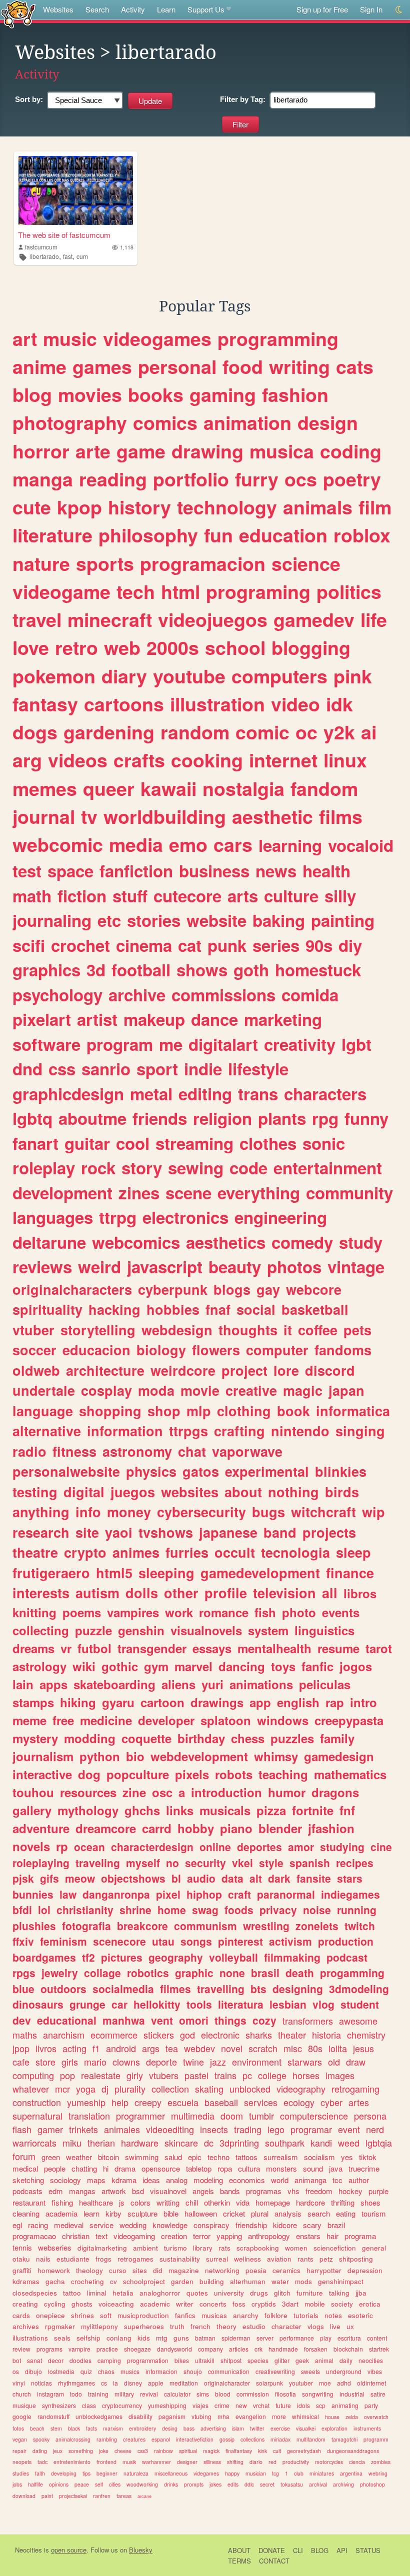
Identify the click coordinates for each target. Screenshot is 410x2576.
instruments (367, 2428)
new (241, 2405)
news (276, 871)
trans (258, 1094)
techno (218, 2157)
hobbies (173, 1309)
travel (37, 619)
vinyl (19, 2383)
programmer (140, 2116)
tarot (379, 1648)
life (374, 619)
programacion (203, 563)
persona (370, 2116)
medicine (106, 1720)
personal (177, 366)
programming (278, 338)
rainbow (163, 2451)
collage (102, 1973)
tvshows (166, 1532)
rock (98, 1168)
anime (39, 366)
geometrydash (304, 2451)
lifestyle (258, 1069)
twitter (257, 2428)
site (87, 1532)
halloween (201, 2213)
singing (360, 1431)
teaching (283, 1774)
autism (97, 1593)
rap (335, 1702)
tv (89, 816)
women (296, 2248)
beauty (235, 1267)
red (272, 2462)
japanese (228, 1532)
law (68, 1894)
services (261, 2102)
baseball (221, 2102)
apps (53, 1684)
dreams (33, 1648)
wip (373, 1512)
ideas (151, 2180)
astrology (39, 1666)
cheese (123, 2451)
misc (293, 2048)
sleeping (166, 1573)
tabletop (199, 2168)
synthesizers (59, 2405)
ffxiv (23, 1941)
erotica (370, 2304)
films (341, 816)
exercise (280, 2428)
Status (368, 2550)
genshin (141, 1630)
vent (162, 2020)
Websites (58, 9)
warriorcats (34, 2143)
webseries (55, 2247)
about (243, 1492)
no (172, 1863)
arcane (144, 2496)
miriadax (280, 2439)
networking (222, 2270)
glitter (282, 2360)
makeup (154, 1019)
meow (80, 1878)
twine (193, 2062)
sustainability (180, 2259)
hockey (350, 2191)
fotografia (86, 1926)
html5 (114, 1573)
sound (313, 2168)
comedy (302, 1242)
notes (333, 2315)
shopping (110, 1411)
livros (46, 2048)
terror (202, 2236)
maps (96, 2180)
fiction (82, 896)
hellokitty (157, 2004)
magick (211, 2451)
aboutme (92, 1118)
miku (72, 2143)
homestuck (318, 970)
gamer (50, 2129)
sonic (324, 1143)
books (156, 394)
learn (91, 2213)
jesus (363, 2048)
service (101, 2225)
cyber (331, 2102)
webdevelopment (199, 1756)
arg (27, 760)
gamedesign (339, 1756)
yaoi (119, 1532)
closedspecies (35, 2293)
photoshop (372, 2484)
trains (225, 2075)
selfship (88, 2338)
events (341, 1612)
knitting (34, 1612)
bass (189, 2428)
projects (329, 1532)
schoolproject (144, 2281)
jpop (21, 2048)
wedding (133, 2225)
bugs (268, 1512)
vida (243, 2202)
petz (326, 2259)
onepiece (50, 2315)
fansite (314, 1878)
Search (97, 9)
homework (54, 2270)
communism (205, 1926)
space (70, 871)
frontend (106, 2462)
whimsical (305, 2416)
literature (52, 535)
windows (283, 1720)
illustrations (30, 2338)
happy (232, 2473)
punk (227, 945)
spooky (41, 2439)
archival (318, 2484)
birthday (201, 1738)
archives (26, 2326)
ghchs (142, 1810)
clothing (244, 1411)
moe (325, 2383)
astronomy (137, 1451)
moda (156, 1390)
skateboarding (114, 1684)
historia (326, 2035)
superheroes (144, 2326)
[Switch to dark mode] (399, 10)
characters (325, 1094)
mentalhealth (274, 1648)
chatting (84, 2168)
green (51, 2157)
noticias (41, 2383)
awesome (358, 2021)
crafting (239, 1431)
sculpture (142, 2213)
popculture (138, 1774)
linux (345, 760)
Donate (272, 2550)
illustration (217, 704)
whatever (31, 2089)
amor (301, 1847)
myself (143, 1863)
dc (209, 2143)
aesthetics (226, 1242)
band (280, 1532)
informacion (161, 2371)
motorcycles (329, 2462)
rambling (107, 2439)
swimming (142, 2157)
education (283, 535)
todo (76, 2394)
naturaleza (136, 2473)
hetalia (123, 2293)
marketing (283, 1019)
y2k (339, 732)
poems (82, 1612)
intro (363, 1702)
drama (125, 2168)
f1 (96, 2048)
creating (25, 2304)
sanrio (106, 1069)
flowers (216, 1350)
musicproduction (143, 2315)
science (306, 563)
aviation (279, 2259)
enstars (308, 2236)
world (280, 2180)
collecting (41, 1630)
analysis (288, 2213)
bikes (182, 2360)
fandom (324, 788)
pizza (271, 1810)
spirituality (47, 1309)
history (139, 507)
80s (315, 2048)
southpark (285, 2143)
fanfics (185, 2315)
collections (252, 2439)
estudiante (73, 2259)
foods (239, 1910)
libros (360, 1593)
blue (23, 1989)
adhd (344, 2383)
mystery (35, 1738)
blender (280, 1828)
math (32, 896)
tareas (124, 2496)
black (74, 2428)
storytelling (98, 1330)
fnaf (218, 1309)
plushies (34, 1926)
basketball (315, 1309)
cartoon (162, 1702)
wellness (247, 2259)
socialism (319, 2157)
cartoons (124, 704)
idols (303, 2405)
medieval (69, 2225)
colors (140, 2202)
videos (78, 760)
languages (53, 1217)
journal (44, 816)
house (332, 2417)
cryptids (264, 2304)
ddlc (249, 2484)
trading (248, 2129)
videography (301, 2089)
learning (290, 845)
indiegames (350, 1894)
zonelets (317, 1926)
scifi (29, 945)
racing (38, 2225)
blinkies (341, 1471)
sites (140, 2270)
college (272, 2075)
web (122, 647)
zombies (381, 2462)
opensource (161, 2168)
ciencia (357, 2462)
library (203, 2248)
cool (133, 1143)
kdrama (124, 2180)
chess (248, 1738)
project (244, 1370)
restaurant (29, 2202)
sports (105, 563)
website (216, 920)
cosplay (106, 1390)
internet (283, 760)
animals (318, 507)
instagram (50, 2394)
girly (135, 2075)
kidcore (285, 2225)
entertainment (328, 1168)
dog (89, 1774)
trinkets (83, 2129)
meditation (184, 2383)
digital (84, 1492)
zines (139, 1193)
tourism (374, 2213)
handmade (283, 2349)
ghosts (82, 2304)
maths (25, 2035)
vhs (293, 2191)
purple (378, 2191)
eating (346, 2213)
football (141, 970)
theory (226, 2326)
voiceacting (116, 2304)
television (284, 1593)
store (45, 2062)
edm (56, 2191)
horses (306, 2075)
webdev (199, 2048)
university (229, 2293)
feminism (63, 1941)
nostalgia (243, 788)
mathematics (350, 1774)
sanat (34, 2360)
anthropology (269, 2236)
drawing (207, 451)
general (374, 2248)
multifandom (311, 2439)
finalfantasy (239, 2451)
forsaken (316, 2349)
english (298, 1702)
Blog (320, 2550)
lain (23, 1684)
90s (319, 945)
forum (24, 2156)
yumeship (86, 2102)
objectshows (133, 1878)
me (171, 1044)
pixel (168, 1894)
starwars (305, 2062)
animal (324, 2360)
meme (29, 1720)
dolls (142, 1593)
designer (187, 2462)
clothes (268, 1143)
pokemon (54, 676)
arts (243, 896)
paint (47, 2496)
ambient (145, 2248)
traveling (98, 1863)
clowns (126, 2062)
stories (154, 920)
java (336, 2168)
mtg (162, 2338)
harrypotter (324, 2270)
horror (41, 451)
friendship (251, 2225)
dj (105, 2089)
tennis (22, 2247)
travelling (221, 1989)
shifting (235, 2462)
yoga (86, 2089)
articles (239, 2349)
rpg (325, 1118)
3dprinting (239, 2143)
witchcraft (323, 1512)
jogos (356, 1666)
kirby (113, 2213)
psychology (57, 995)
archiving (343, 2484)
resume (338, 1648)
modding (90, 1738)
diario (256, 2462)
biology (161, 1350)
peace (82, 2484)
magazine (184, 2270)
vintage (356, 1267)
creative (251, 1390)
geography (176, 1957)
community (349, 1193)
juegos (133, 1492)
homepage (273, 2202)
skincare (181, 2143)
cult (277, 2451)
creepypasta (349, 1720)
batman (205, 2338)
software (46, 1044)
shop (164, 1411)
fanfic (317, 1666)
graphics (46, 970)
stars (350, 1878)
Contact (274, 2561)
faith (40, 2473)
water (280, 2281)
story (142, 1168)
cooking (207, 760)
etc (109, 920)
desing (170, 2428)
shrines (82, 2315)
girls (70, 2062)
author (359, 2180)
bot (17, 2360)
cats (355, 366)
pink (353, 676)
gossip (227, 2439)
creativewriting (275, 2371)
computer (277, 1350)
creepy (148, 2102)
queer (109, 788)
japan (346, 1390)
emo (188, 844)
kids (144, 2338)
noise (317, 1910)
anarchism (64, 2035)
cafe (21, 2062)
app (260, 1702)
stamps (33, 1702)
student (360, 2004)
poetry (352, 479)
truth (177, 2326)
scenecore (119, 1941)
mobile (315, 2304)
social (256, 1309)
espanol (161, 2439)
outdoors (63, 1989)
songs (196, 1941)
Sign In (371, 9)
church (22, 2394)
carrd (157, 1828)
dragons (335, 1792)
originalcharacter (227, 2383)
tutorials (306, 2315)
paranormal (286, 1894)
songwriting (318, 2394)
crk (258, 2349)
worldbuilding (165, 816)
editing (205, 1094)
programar (311, 2129)
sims (203, 2394)
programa (360, 2236)
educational (67, 2020)
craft (239, 1894)
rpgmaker (60, 2326)
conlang (119, 2338)
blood (223, 2394)
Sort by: (29, 99)
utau (163, 1941)
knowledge (170, 2225)
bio (135, 1756)
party (371, 2405)
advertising (213, 2428)
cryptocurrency (122, 2405)
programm (376, 2439)
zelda (352, 2417)
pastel (196, 2075)
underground (344, 2371)
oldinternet (371, 2383)
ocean (89, 1847)
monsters (281, 2168)
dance (214, 1019)
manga (43, 479)
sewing (196, 1168)
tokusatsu (292, 2484)
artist (97, 1019)
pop (67, 2075)
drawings (217, 1702)
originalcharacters (72, 1289)
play (326, 2338)
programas (264, 2191)
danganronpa (116, 1894)
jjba (361, 2293)
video (295, 704)
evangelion (251, 2416)
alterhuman (248, 2281)
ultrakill (205, 2360)
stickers (159, 2035)
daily (346, 2360)
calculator (177, 2394)
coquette (146, 1738)
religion (222, 1118)
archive (137, 995)
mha (223, 2416)
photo (299, 1612)
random (195, 732)
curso (118, 2270)
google (22, 2416)
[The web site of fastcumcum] (76, 190)
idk (339, 704)
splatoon (226, 1720)
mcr (62, 2089)
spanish (310, 1863)
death (300, 1973)
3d (96, 970)
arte (93, 451)
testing (35, 1492)
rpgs (24, 1973)
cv (113, 2281)
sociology (65, 2180)
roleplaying (41, 1863)
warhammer (156, 2462)
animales (122, 2129)
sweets (310, 2371)
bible (171, 2213)
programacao (34, 2236)
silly (340, 896)
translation (89, 2116)
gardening (109, 732)
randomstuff (53, 2416)
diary (124, 676)
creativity (300, 1044)
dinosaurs (38, 2004)
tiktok (368, 2157)
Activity (133, 9)
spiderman (236, 2338)
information (125, 1431)
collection (170, 2089)
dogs (35, 732)
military (124, 2394)
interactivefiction (195, 2439)
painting (343, 920)
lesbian (288, 2004)
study (361, 1242)
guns (181, 2338)
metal (151, 1094)
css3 (143, 2451)
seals (62, 2338)
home (172, 1910)
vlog (323, 2004)
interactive (42, 1774)
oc (306, 732)
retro (76, 647)
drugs (259, 2293)
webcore (314, 1289)
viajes (200, 2405)
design (328, 422)
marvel (193, 1666)
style (271, 1863)
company (210, 2349)
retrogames (135, 2259)
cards (21, 2315)
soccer (34, 1350)
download (24, 2496)
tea (172, 2048)
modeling (208, 2180)
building (212, 2281)
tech (136, 591)
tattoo (72, 2293)
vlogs (316, 2326)
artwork (114, 2191)
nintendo (300, 1431)
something (81, 2451)
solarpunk (269, 2383)
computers (279, 676)
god (187, 2035)
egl (17, 2225)
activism (290, 1941)
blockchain (348, 2349)
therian (101, 2143)
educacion (96, 1350)
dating (40, 2451)
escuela (183, 2102)
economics (247, 2180)
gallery (32, 1810)
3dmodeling (359, 1989)
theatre (35, 1552)
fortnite (313, 1810)
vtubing (201, 2416)
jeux (58, 2451)
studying (342, 1847)
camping (109, 2360)
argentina (351, 2473)
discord (330, 1370)
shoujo (193, 2371)
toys (283, 1666)
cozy (264, 2020)
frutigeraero (51, 1573)
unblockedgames (99, 2416)
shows (202, 970)
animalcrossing (73, 2439)
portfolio (191, 479)
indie (203, 1069)
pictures (122, 1957)
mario (95, 2062)
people (55, 2168)
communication (229, 2371)
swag (205, 1910)
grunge (87, 2004)
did (158, 2270)
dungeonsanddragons (353, 2451)
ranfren (102, 2496)
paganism (172, 2416)
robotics (148, 1973)
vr (66, 1648)
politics (349, 591)
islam (238, 2428)
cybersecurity (201, 1512)
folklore (276, 2315)
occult (235, 1552)
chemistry (366, 2035)
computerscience (314, 2116)
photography (70, 422)
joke (104, 2451)
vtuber (33, 1330)
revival (149, 2394)
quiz (86, 2371)
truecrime (364, 2168)
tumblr (261, 2116)
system (268, 1630)
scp (321, 2405)
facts (91, 2428)
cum (82, 256)
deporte (161, 2062)
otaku (21, 2259)
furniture (310, 2293)
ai (369, 732)
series (276, 945)
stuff (130, 896)
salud (173, 2157)
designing (298, 1989)
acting (74, 2048)
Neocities (28, 2550)
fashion (295, 394)
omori (194, 2020)
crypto (85, 1552)
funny (366, 1118)
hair (332, 2236)
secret (267, 2484)
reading (113, 479)
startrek (379, 2349)
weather (79, 2157)
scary (312, 2225)
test (27, 871)
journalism (43, 1756)
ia (115, 2383)
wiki (84, 1666)
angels (203, 2191)
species (258, 2360)
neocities (371, 2360)
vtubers (164, 2075)
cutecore (187, 896)
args (151, 2048)
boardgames (44, 1957)
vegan (20, 2439)
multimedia (193, 2116)
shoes (370, 2202)
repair (19, 2451)
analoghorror (160, 2293)
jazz (218, 2062)
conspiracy (211, 2225)
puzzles (292, 1738)
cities (115, 2484)
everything (259, 1193)
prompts (194, 2484)
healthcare (96, 2202)
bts (258, 1989)
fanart (35, 1143)
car (119, 2004)
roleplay (44, 1168)
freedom (319, 2191)
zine (134, 1792)
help (120, 2102)
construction (37, 2102)
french (200, 2326)
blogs (232, 1289)
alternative (47, 1431)
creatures (134, 2439)
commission (253, 2394)
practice (107, 2349)
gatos (201, 1471)
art (25, 338)
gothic (120, 1666)
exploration (334, 2428)
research (41, 1532)
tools (199, 2004)
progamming (352, 1973)
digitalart (223, 1044)
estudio (254, 2326)
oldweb (36, 1370)
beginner (107, 2473)
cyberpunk (173, 1289)
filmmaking (292, 1957)
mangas (82, 2191)
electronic (220, 2035)
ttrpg (118, 1217)
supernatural (37, 2116)
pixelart (42, 1019)
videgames (206, 2473)
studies (21, 2473)
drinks (171, 2484)
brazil (336, 2225)
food (243, 366)
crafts (139, 760)
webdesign (177, 1330)
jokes (215, 2484)
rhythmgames (76, 2383)
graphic (194, 1973)
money (129, 1512)
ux (350, 2326)
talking (339, 2293)
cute (32, 507)
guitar (87, 1143)
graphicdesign (68, 1094)
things (230, 2020)
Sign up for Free (322, 9)
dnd (27, 1069)
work (179, 1612)
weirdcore (183, 1370)
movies (90, 394)
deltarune (49, 1242)
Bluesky (141, 2550)
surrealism (281, 2157)
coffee (318, 1330)
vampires (133, 1612)
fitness (74, 1451)
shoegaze (137, 2349)
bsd (138, 2191)
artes (359, 2102)
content (377, 2338)
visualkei (306, 2428)
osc (162, 1792)
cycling (55, 2304)
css (62, 1069)
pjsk (23, 1878)
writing (299, 366)
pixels (192, 1774)
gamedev (314, 619)
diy (350, 945)
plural (260, 2213)
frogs (103, 2259)
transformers (308, 2021)
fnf (347, 1810)
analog (177, 2180)
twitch (360, 1926)
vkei (242, 1863)
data (232, 1878)
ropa (225, 2168)
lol (44, 1910)
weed (349, 2143)
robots (234, 1774)
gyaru (118, 1702)
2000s (173, 647)
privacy (278, 1910)
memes (45, 788)
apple (156, 2383)
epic (195, 2157)
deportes (259, 1847)
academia (61, 2213)
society (342, 2304)
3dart (290, 2304)
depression (365, 2270)
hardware (140, 2143)
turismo (175, 2248)
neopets (22, 2462)
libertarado (44, 256)
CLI (298, 2550)
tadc (42, 2462)
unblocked (250, 2089)
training (98, 2394)
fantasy (45, 704)
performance (297, 2338)
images (340, 2075)
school (235, 647)
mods (303, 2281)
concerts (213, 2304)
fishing (62, 2202)
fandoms (343, 1350)
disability (140, 2416)
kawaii (168, 788)
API (342, 2550)
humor (287, 1792)
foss (239, 2304)
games (102, 366)
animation (247, 422)
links (180, 1810)
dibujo (33, 2371)
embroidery (142, 2428)
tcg (275, 2473)
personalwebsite (66, 1471)
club (299, 2473)
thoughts (248, 1330)
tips (86, 2473)
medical (25, 2168)
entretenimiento (72, 2462)
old (334, 2062)
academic (155, 2304)
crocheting (87, 2281)
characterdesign (152, 1847)
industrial (352, 2394)
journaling (52, 920)
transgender (152, 1648)
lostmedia (61, 2371)
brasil (265, 1973)
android (121, 2048)
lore (286, 1370)
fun (218, 535)
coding (351, 451)
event (349, 2129)
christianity (85, 1910)
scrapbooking (258, 2248)
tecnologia (295, 1552)
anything (41, 1512)
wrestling (266, 1926)
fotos (18, 2428)
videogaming (134, 2236)
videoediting (170, 2129)
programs (49, 2349)
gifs (49, 1878)
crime (222, 2405)
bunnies (33, 1894)
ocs (301, 479)
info (88, 1512)
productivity (296, 2462)
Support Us (206, 9)
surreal (217, 2259)
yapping (229, 2236)
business (214, 871)
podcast (347, 1957)
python (100, 1756)
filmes (175, 1989)
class (89, 2405)
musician (256, 2473)
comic (262, 732)
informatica (353, 1411)
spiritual (188, 2451)
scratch (263, 2048)
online (215, 1847)
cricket (234, 2213)
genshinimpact (341, 2281)
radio (29, 1451)
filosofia (285, 2394)
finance (350, 1573)
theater (292, 2035)
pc (247, 2075)
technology (227, 507)
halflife (35, 2484)
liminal (97, 2293)
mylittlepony (99, 2326)
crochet (80, 945)
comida (310, 995)
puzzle (93, 1630)
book (293, 1411)
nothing (293, 1492)
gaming (223, 394)
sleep (353, 1552)
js (122, 2202)
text (101, 2236)
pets (357, 1330)
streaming (194, 1143)
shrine (135, 1910)
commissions (223, 995)
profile (226, 1593)
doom (232, 2116)
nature (41, 563)
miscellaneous (171, 2473)
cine (381, 1847)
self (99, 2484)
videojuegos (213, 619)
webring (378, 2473)
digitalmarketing (102, 2248)
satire (378, 2394)
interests (41, 1593)
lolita (338, 2048)
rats (224, 2248)
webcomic (58, 844)
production (346, 1941)
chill (192, 2202)
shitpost (231, 2360)
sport (157, 1069)
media (136, 844)
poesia (256, 2270)
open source (69, 2550)
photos (294, 1267)
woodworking (142, 2484)
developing (64, 2473)
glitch (282, 2293)
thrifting (343, 2202)
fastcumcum (41, 247)
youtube (189, 676)
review (21, 2349)
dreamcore (106, 1828)
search (319, 2213)
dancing (242, 1666)
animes (136, 1552)
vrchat (261, 2405)
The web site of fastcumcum (64, 235)
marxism (113, 2428)
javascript (165, 1267)
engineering (281, 1217)
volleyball (233, 1957)
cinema (144, 945)
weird (99, 1267)
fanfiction (136, 871)
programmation (148, 2360)
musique (24, 2405)
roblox (362, 535)
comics (165, 422)
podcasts (27, 2191)
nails (43, 2259)
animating (345, 2405)
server (265, 2338)
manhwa (124, 2020)
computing (33, 2075)
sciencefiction (335, 2248)
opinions (59, 2484)
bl (176, 1878)
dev (22, 2020)
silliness (212, 2462)
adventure (41, 1828)
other (181, 1593)
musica (282, 451)
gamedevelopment (260, 1573)
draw (356, 2062)
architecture (105, 1370)
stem (56, 2428)
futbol (94, 1648)
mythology (88, 1810)
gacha (55, 2281)
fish (265, 1612)
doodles (80, 2360)
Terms (239, 2561)
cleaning (26, 2213)
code (248, 1168)
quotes (197, 2293)
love (31, 647)
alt (256, 1878)
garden (182, 2281)
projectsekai (73, 2496)
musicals (225, 1810)
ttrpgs (188, 1431)
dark (279, 1878)
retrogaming (355, 2089)
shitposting (356, 2259)
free (63, 1720)
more (279, 2416)
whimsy (276, 1756)
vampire (79, 2349)
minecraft (110, 619)
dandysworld (174, 2349)
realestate (101, 2075)
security (205, 1863)
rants (305, 2259)
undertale (44, 1390)
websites (190, 1492)
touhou (33, 1792)
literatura (241, 2004)
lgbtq (32, 1118)
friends (160, 1118)
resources (88, 1792)
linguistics (324, 1630)
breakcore (142, 1926)
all (330, 1593)
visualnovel (168, 2191)
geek (302, 2360)
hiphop (204, 1894)
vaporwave (247, 1451)
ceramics (286, 2270)
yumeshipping (167, 2405)
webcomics (136, 1242)
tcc (337, 2180)
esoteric (360, 2315)
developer (166, 1720)
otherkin (217, 2202)
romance (224, 1612)
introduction (226, 1792)
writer (185, 2304)
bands (230, 2191)
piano (236, 1828)
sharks (259, 2035)
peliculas (325, 1684)
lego (276, 2129)
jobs (17, 2484)
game (141, 451)
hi (106, 2168)
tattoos (246, 2157)
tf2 (88, 1957)
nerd (375, 2129)
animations (261, 1684)
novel (232, 2048)
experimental (267, 1471)
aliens (178, 1684)
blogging (311, 647)
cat (190, 945)
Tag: (243, 99)
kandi (321, 2143)
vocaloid (361, 845)
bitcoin (108, 2157)
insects (214, 2129)
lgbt (356, 1044)
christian (76, 2236)
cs (104, 2383)
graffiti (22, 2270)
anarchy (246, 2315)
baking (279, 920)
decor (56, 2360)
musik (129, 2462)
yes (347, 2157)
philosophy (148, 535)
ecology (299, 2102)
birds (342, 1492)
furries (187, 1552)
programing (258, 591)
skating (209, 2089)
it (288, 1330)
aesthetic (272, 816)
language (43, 1411)
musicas (214, 2315)
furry (257, 479)
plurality (130, 2089)
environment (257, 2062)
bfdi (22, 1910)
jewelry (60, 1973)
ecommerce (114, 2035)
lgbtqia (379, 2143)
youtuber (301, 2383)
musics (130, 2371)
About (239, 2550)
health (326, 871)
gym (156, 1666)
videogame (61, 591)
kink (262, 2451)
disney (133, 2383)
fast (68, 256)
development (62, 1193)
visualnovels (206, 1630)
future (283, 2405)
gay (268, 1289)
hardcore (310, 2202)
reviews (42, 1267)
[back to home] (18, 14)
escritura (349, 2338)
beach (37, 2428)
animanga (310, 2180)
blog (32, 394)
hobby (196, 1828)
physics (151, 1471)
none (232, 1973)
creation (174, 2236)
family (337, 1738)
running (357, 1910)
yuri (212, 1684)
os (16, 2371)
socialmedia (123, 1989)
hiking (78, 1702)
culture (291, 896)
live (335, 2326)
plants (282, 1118)
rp (62, 1846)
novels (31, 1846)
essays (212, 1648)
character (286, 2326)
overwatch (376, 2417)
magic (303, 1390)
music (70, 338)
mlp (199, 1411)
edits (233, 2484)
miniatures (322, 2473)
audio (201, 1878)
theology (89, 2270)
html (180, 591)
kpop (79, 507)
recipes (355, 1863)
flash (22, 2129)
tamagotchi (344, 2439)
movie (200, 1390)
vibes (375, 2371)
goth (251, 970)
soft (106, 2315)
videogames (157, 338)
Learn (166, 9)
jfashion (331, 1828)
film (375, 507)
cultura (249, 2168)
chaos (106, 2371)
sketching (28, 2180)
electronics (185, 1217)
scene (188, 1193)
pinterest (240, 1941)
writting (168, 2202)
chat (192, 1451)
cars (233, 844)
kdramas (26, 2281)
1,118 (127, 247)
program (120, 1044)
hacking (114, 1309)
